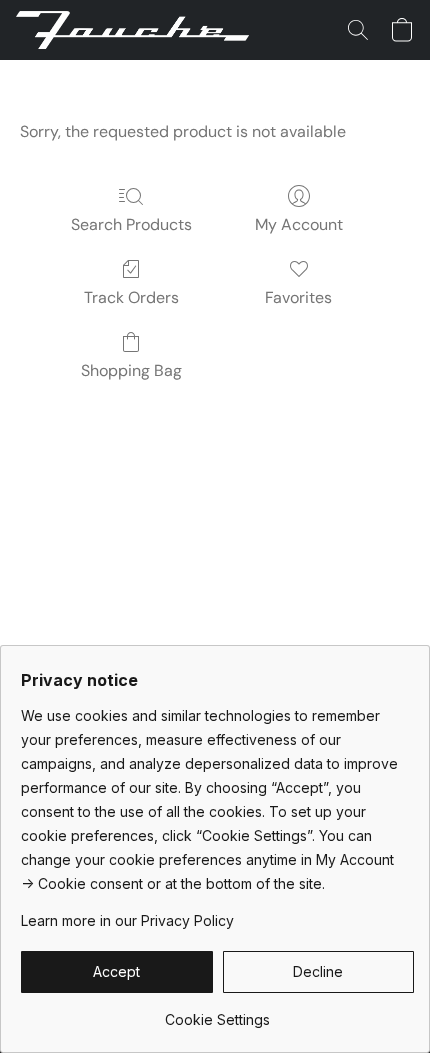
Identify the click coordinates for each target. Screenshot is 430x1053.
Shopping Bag (131, 370)
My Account (299, 224)
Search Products (131, 224)
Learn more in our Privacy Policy (127, 920)
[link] (217, 1012)
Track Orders (131, 297)
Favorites (298, 297)
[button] (139, 30)
